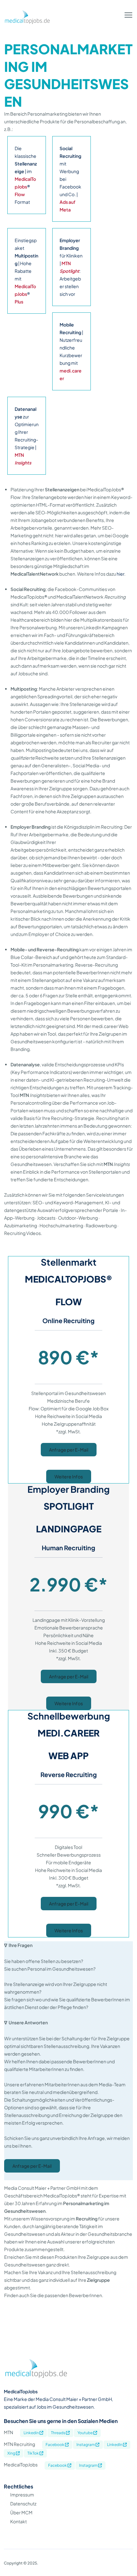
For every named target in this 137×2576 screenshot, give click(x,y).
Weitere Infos (69, 1476)
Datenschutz (23, 2503)
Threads (58, 2433)
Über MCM (21, 2512)
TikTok (33, 2453)
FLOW (69, 1302)
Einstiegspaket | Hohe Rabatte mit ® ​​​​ (26, 271)
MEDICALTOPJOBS (65, 1279)
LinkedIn (115, 2445)
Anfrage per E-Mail (69, 1450)
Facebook (55, 2445)
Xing (12, 2453)
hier (120, 574)
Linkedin (32, 2433)
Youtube (85, 2433)
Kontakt (18, 2521)
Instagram (86, 2445)
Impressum (22, 2495)
